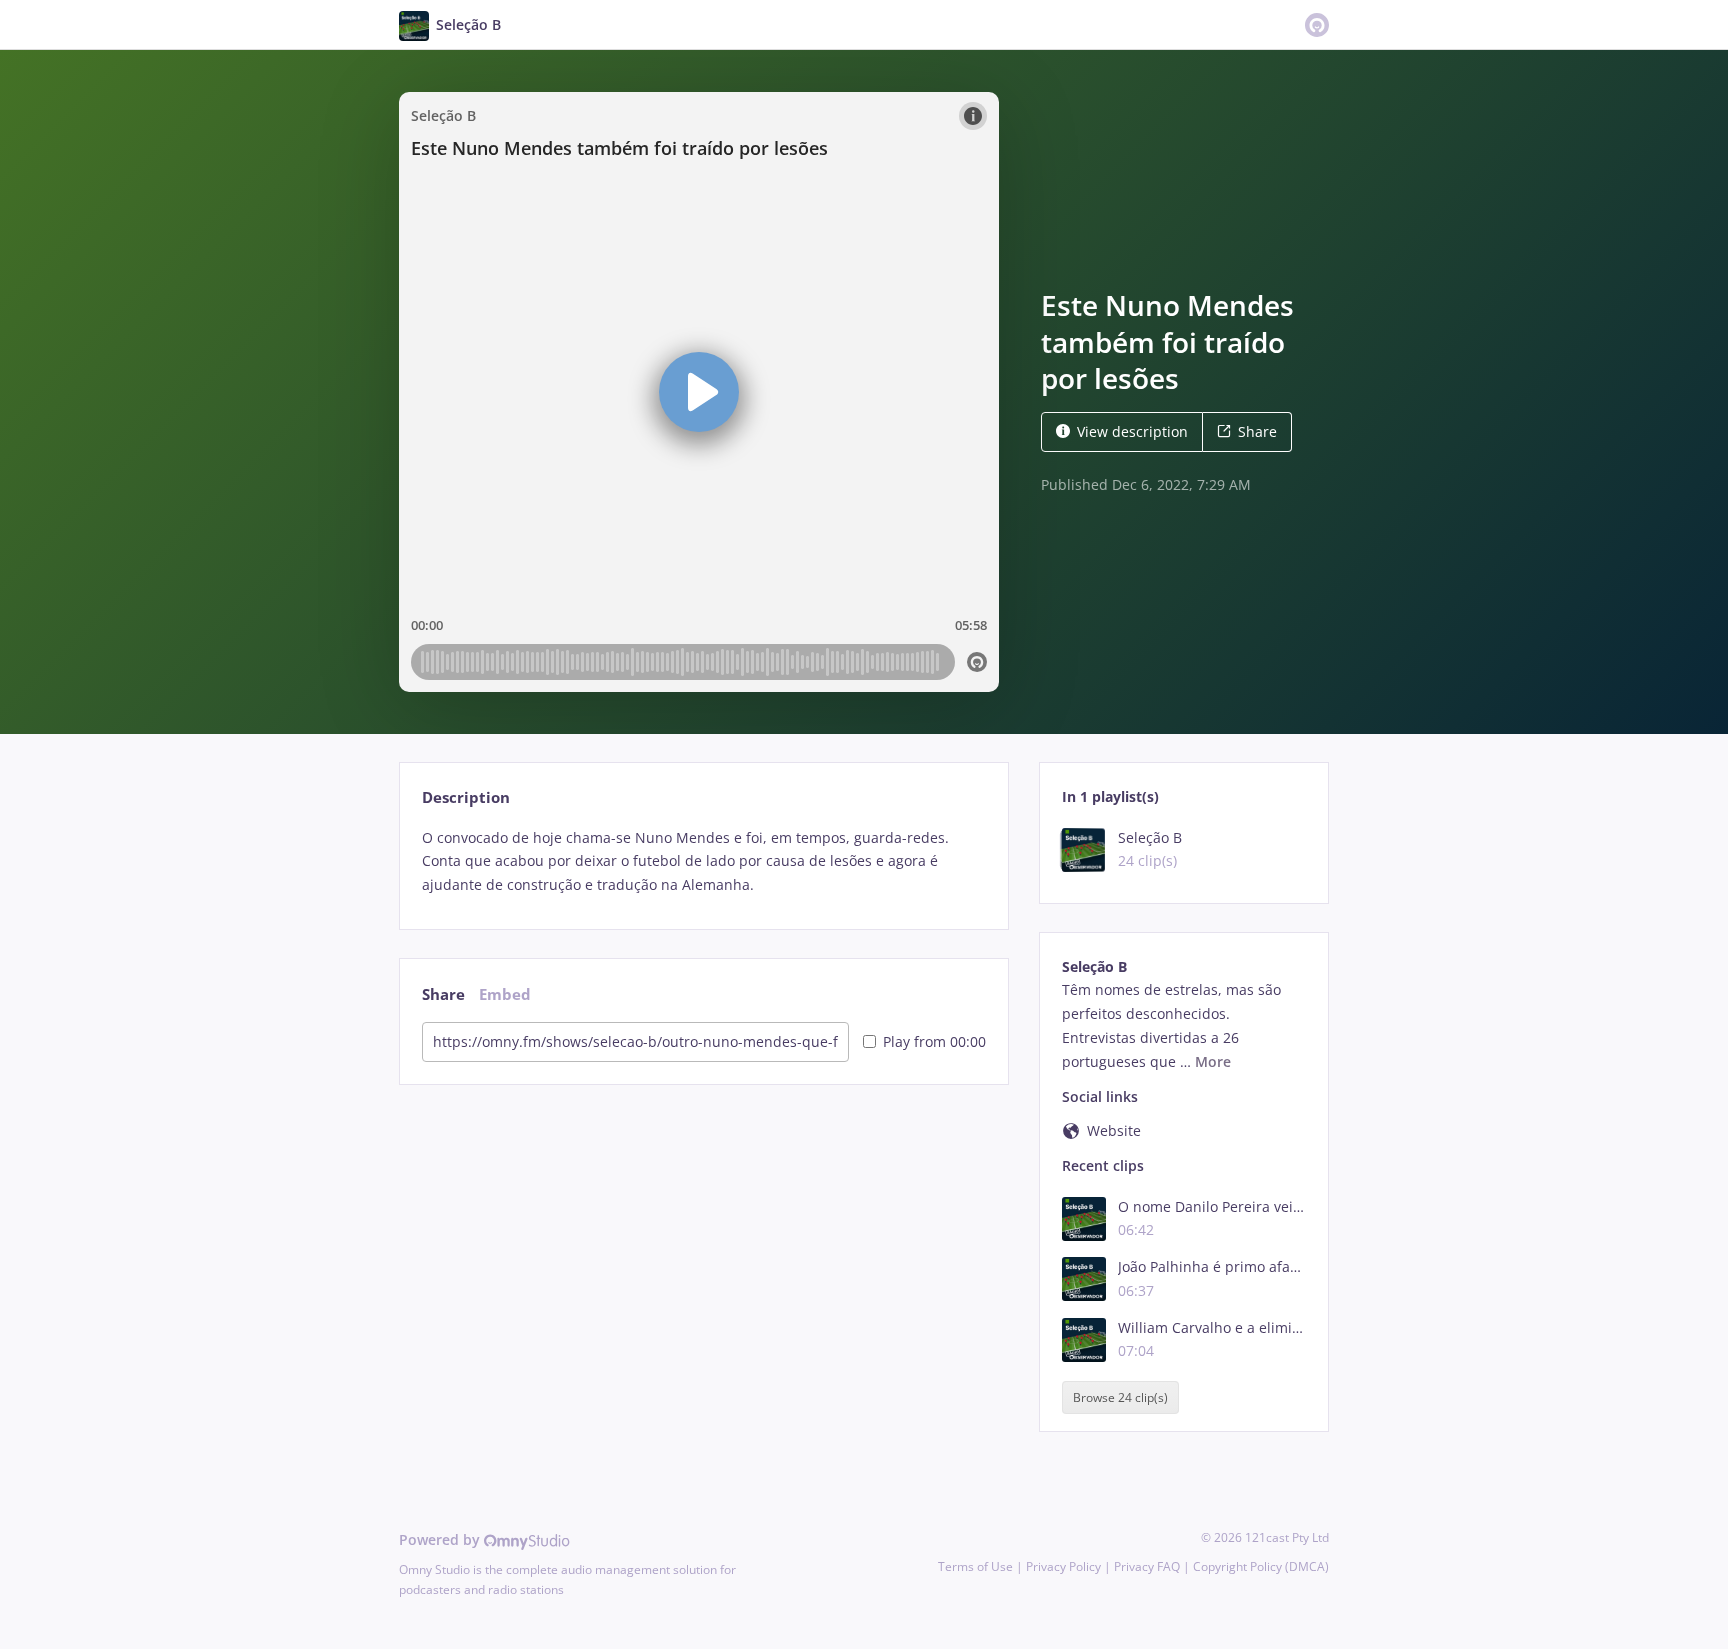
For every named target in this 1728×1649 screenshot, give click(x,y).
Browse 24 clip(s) (1120, 1397)
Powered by (441, 1539)
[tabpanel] (703, 861)
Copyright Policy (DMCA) (1261, 1566)
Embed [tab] (505, 994)
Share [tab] (443, 994)
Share (1257, 431)
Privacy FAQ (1147, 1566)
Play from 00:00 (934, 1041)
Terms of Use (975, 1566)
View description (1132, 431)
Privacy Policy (1063, 1566)
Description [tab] (466, 797)
